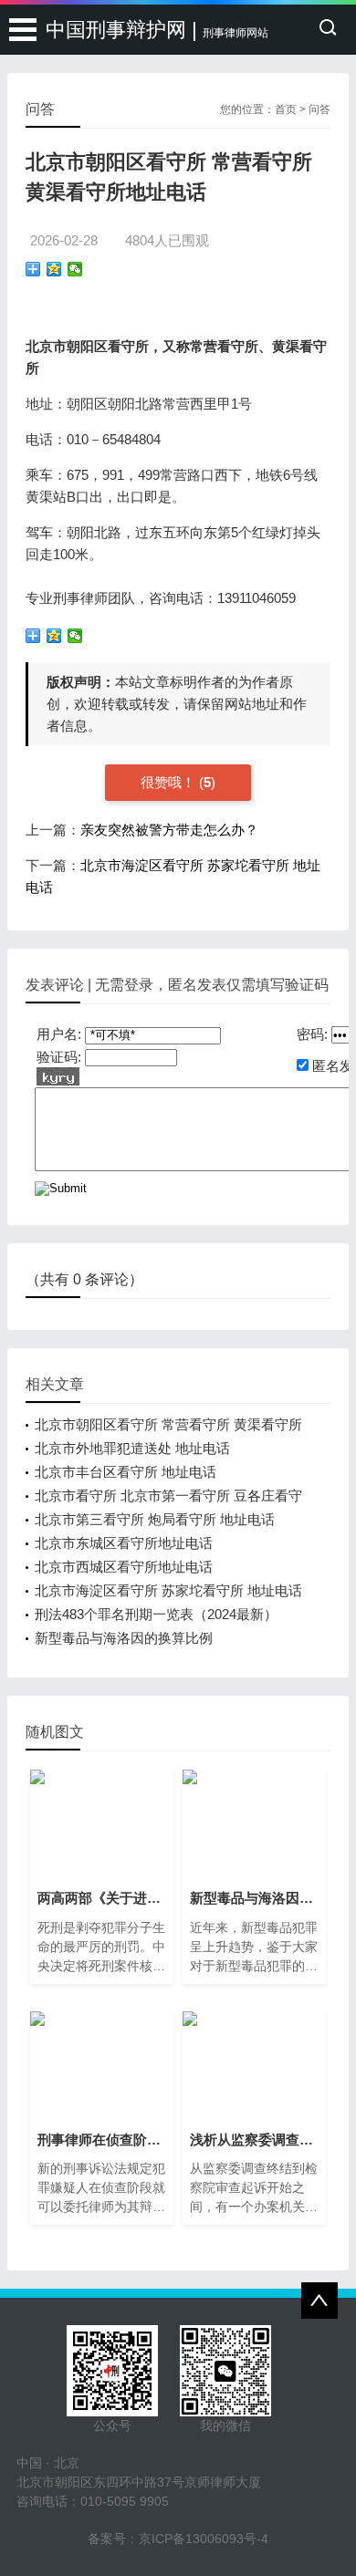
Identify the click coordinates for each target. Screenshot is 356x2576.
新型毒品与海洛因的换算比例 (124, 1638)
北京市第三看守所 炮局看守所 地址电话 (155, 1519)
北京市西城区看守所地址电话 (124, 1567)
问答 (319, 109)
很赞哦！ (170, 782)
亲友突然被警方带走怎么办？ (169, 830)
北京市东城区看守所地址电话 (124, 1543)
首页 (286, 109)
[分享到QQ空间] (54, 269)
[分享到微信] (75, 269)
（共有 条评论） (84, 1279)
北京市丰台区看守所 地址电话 (126, 1472)
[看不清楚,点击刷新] (58, 1076)
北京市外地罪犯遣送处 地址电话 (132, 1448)
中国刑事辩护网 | (157, 30)
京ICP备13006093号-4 (204, 2539)
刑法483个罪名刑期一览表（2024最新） (156, 1614)
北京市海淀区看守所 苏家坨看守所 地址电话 (168, 1590)
